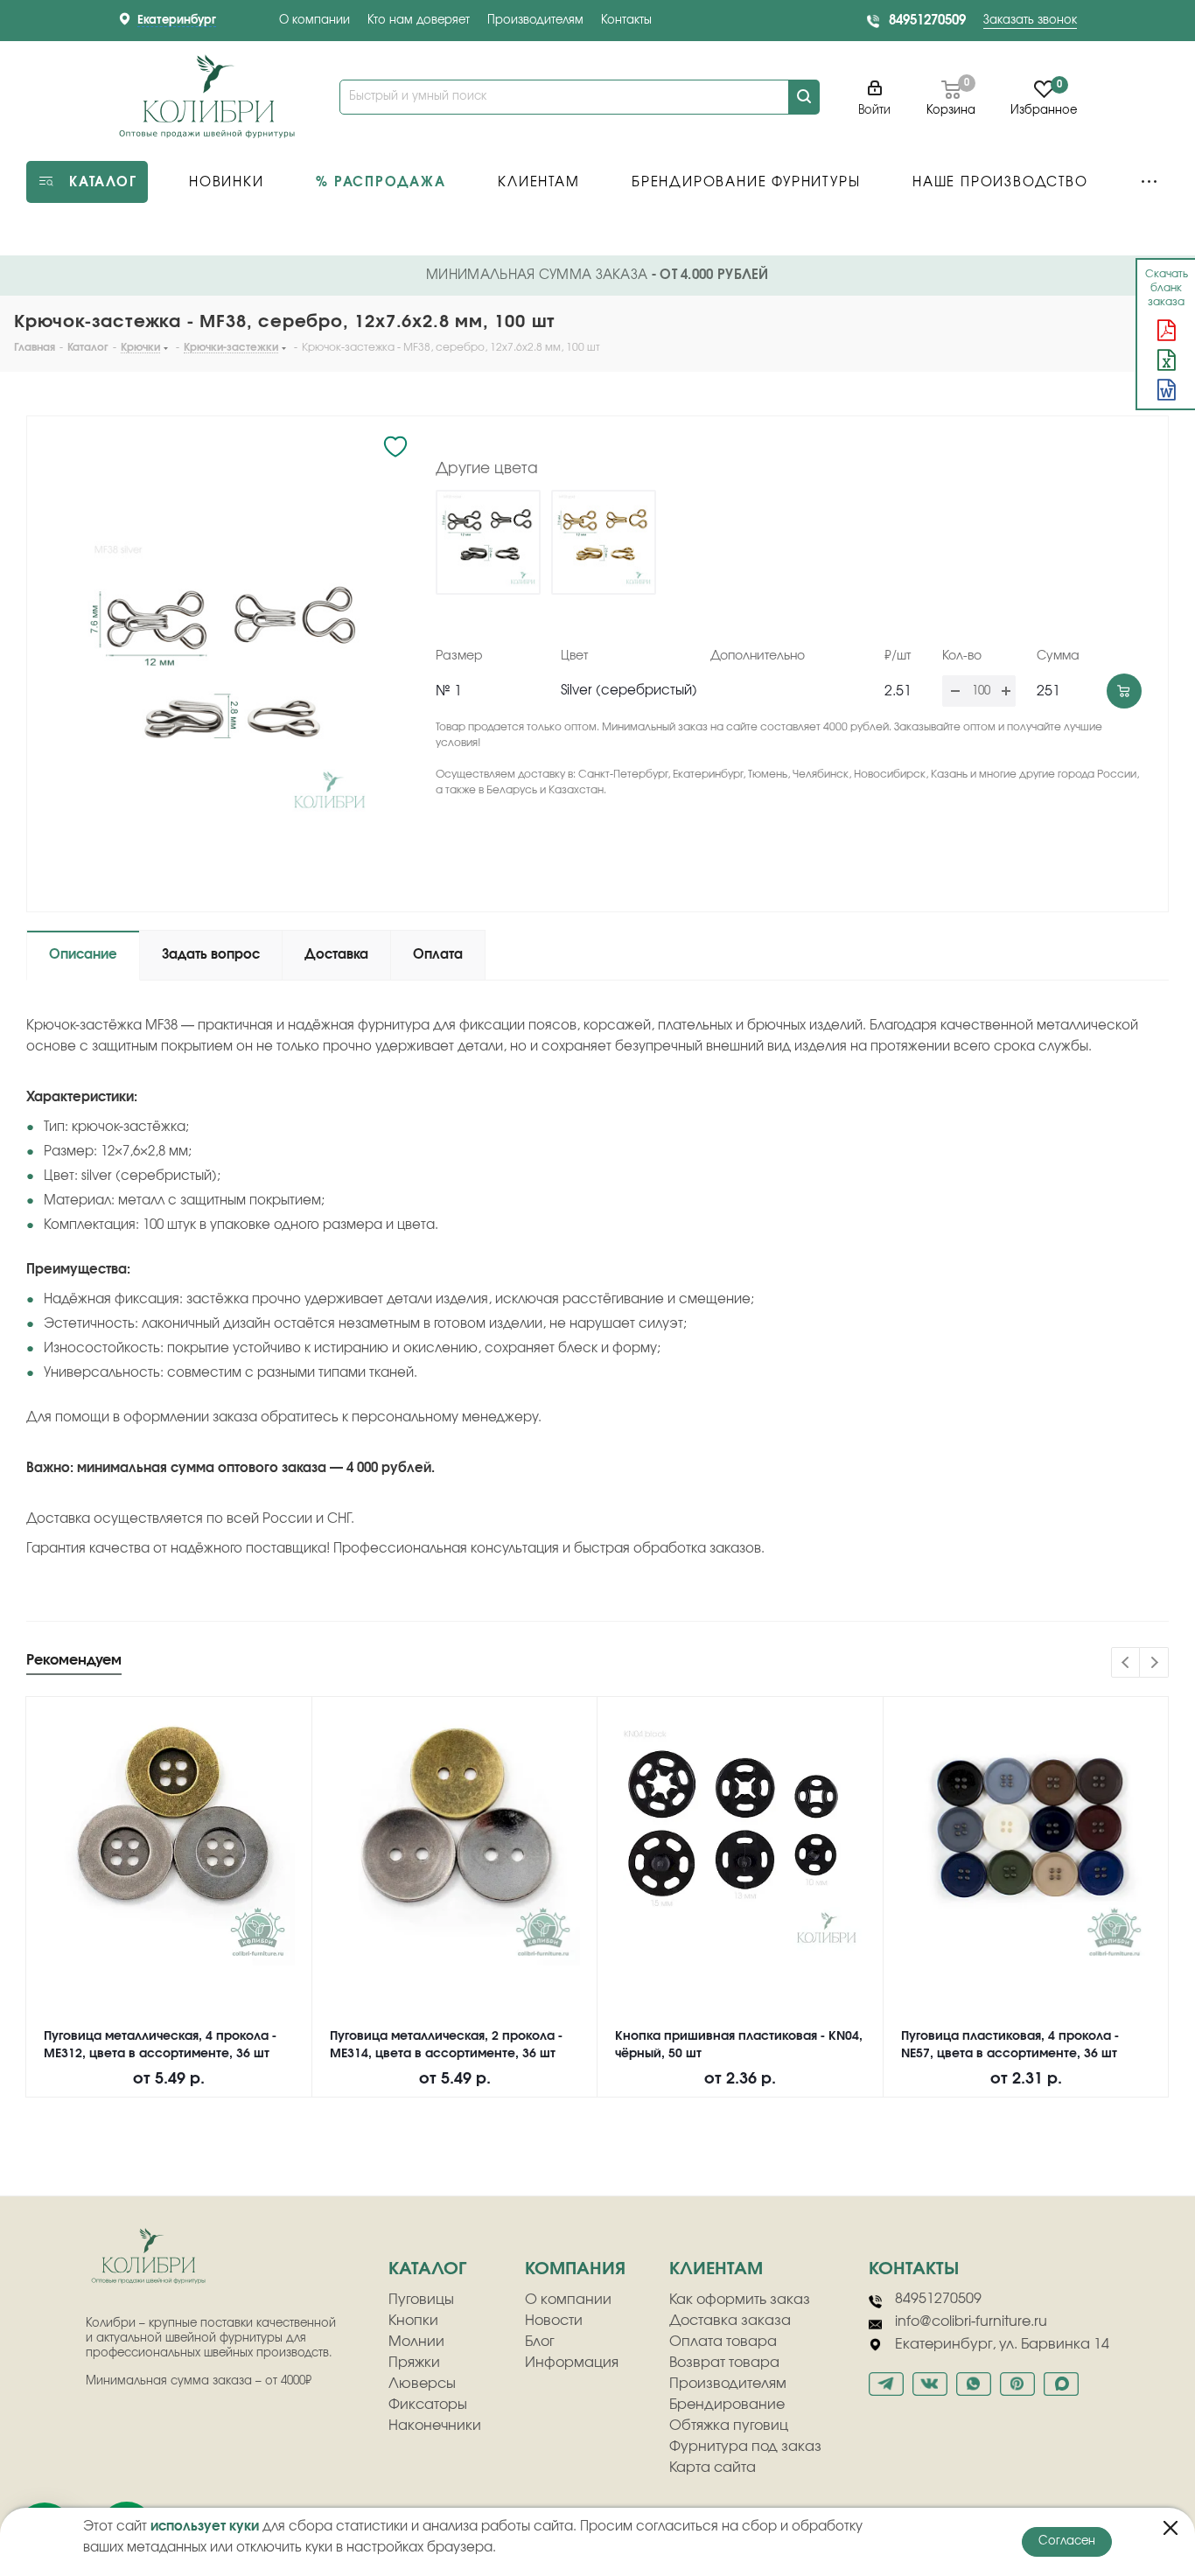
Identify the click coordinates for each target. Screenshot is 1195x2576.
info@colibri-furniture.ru (971, 2321)
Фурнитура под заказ (745, 2447)
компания (575, 2269)
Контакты (626, 21)
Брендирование (727, 2405)
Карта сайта (713, 2468)
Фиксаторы (428, 2405)
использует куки (205, 2527)
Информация (572, 2363)
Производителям (535, 21)
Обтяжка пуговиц (729, 2426)
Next (1154, 1663)
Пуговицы (421, 2300)
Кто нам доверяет (419, 21)
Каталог (427, 2269)
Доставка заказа (730, 2321)
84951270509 (927, 21)
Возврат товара (724, 2363)
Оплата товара (723, 2342)
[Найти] (804, 97)
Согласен (1067, 2541)
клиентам (716, 2269)
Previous (1126, 1663)
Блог (540, 2342)
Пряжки (414, 2363)
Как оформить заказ (740, 2300)
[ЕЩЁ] (1149, 182)
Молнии (416, 2342)
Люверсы (422, 2384)
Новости (554, 2321)
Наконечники (435, 2426)
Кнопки (413, 2321)
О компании (314, 21)
